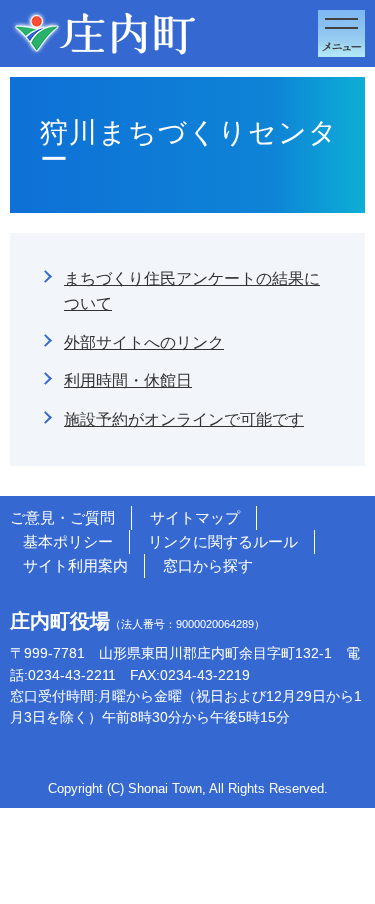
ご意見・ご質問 (62, 517)
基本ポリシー (68, 541)
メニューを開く (341, 33)
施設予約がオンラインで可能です (184, 419)
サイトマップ (195, 517)
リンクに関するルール (223, 541)
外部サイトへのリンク (144, 342)
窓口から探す (208, 565)
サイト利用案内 (75, 565)
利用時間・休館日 (128, 380)
